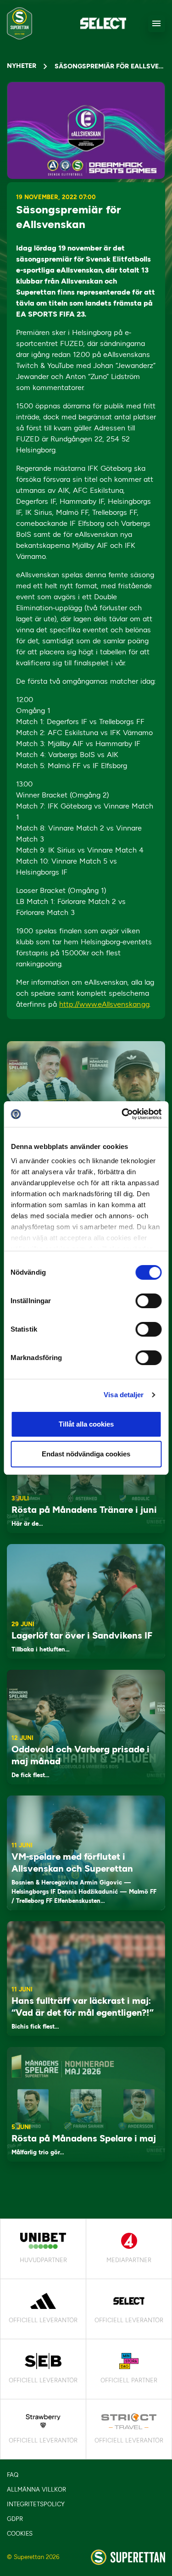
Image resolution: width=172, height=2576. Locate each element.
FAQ (13, 2475)
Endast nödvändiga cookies (86, 1454)
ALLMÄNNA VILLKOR (36, 2490)
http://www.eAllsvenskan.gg (104, 1004)
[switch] (148, 1301)
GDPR (15, 2519)
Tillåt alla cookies (86, 1424)
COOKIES (20, 2534)
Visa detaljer (124, 1395)
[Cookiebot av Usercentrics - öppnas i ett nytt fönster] (122, 1114)
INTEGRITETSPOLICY (36, 2504)
